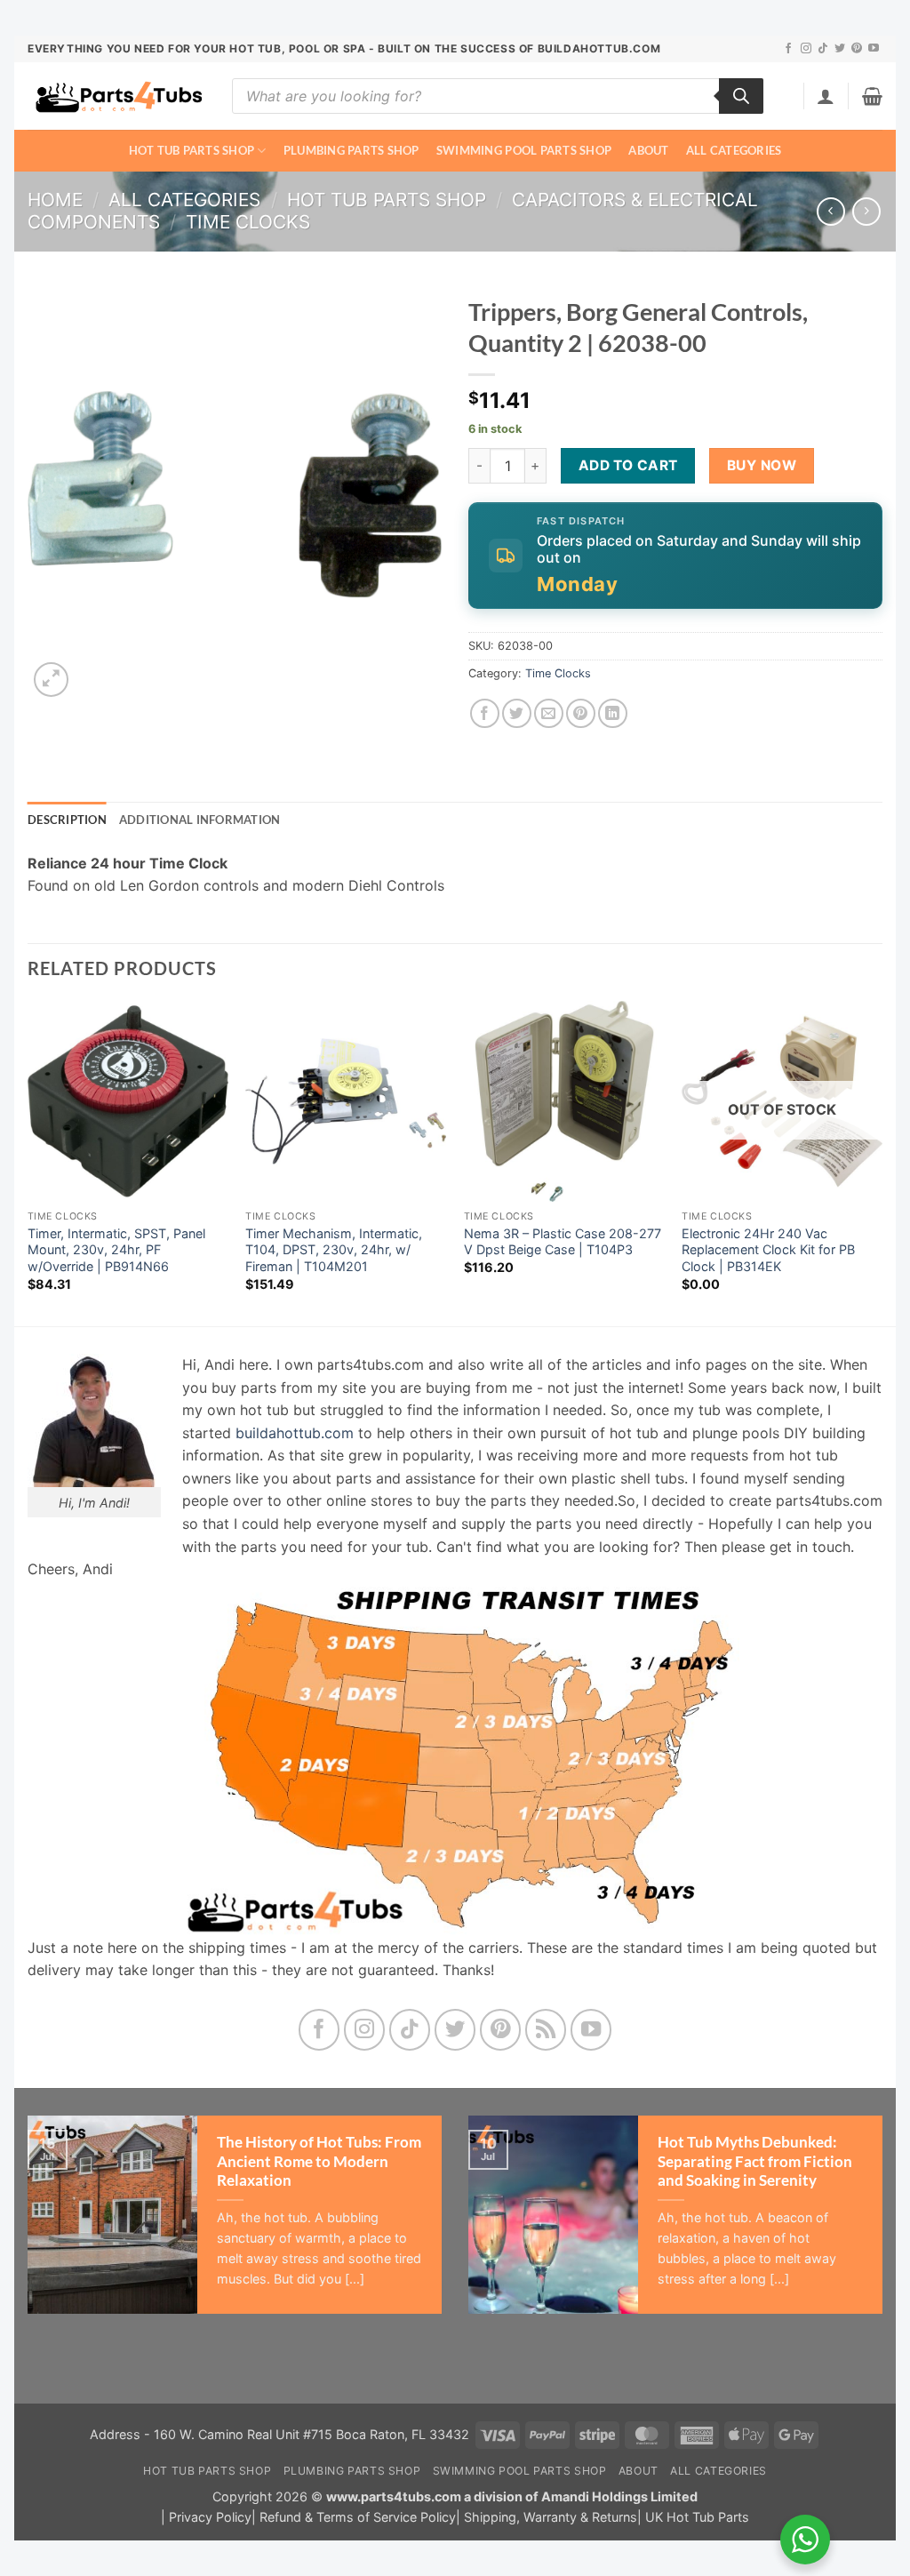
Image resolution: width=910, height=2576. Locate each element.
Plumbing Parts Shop (351, 150)
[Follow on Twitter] (840, 49)
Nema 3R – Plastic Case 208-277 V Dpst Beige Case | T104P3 (563, 1242)
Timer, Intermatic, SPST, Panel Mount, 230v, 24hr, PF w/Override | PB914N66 (116, 1250)
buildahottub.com (295, 1433)
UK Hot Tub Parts (697, 2517)
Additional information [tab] (200, 820)
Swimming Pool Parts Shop (524, 150)
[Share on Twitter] (517, 713)
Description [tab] (67, 820)
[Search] (741, 96)
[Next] (882, 1162)
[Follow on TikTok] (823, 49)
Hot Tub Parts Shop (192, 150)
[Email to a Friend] (549, 713)
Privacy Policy (210, 2517)
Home (55, 200)
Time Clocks (248, 222)
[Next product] (830, 211)
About (648, 150)
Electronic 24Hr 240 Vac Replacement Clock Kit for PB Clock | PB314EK (768, 1250)
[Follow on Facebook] (788, 49)
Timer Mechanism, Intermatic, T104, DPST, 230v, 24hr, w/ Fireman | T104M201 (334, 1250)
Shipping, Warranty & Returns (551, 2517)
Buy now (762, 465)
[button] (826, 96)
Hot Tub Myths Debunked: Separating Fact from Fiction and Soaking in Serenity (755, 2161)
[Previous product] (866, 211)
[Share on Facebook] (485, 713)
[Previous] (28, 1162)
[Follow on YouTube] (874, 49)
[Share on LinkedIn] (613, 713)
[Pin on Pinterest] (581, 713)
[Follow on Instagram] (806, 49)
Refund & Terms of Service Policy (358, 2517)
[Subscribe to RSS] (546, 2030)
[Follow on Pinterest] (857, 49)
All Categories (734, 150)
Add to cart (628, 465)
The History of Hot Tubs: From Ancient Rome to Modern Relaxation (319, 2161)
